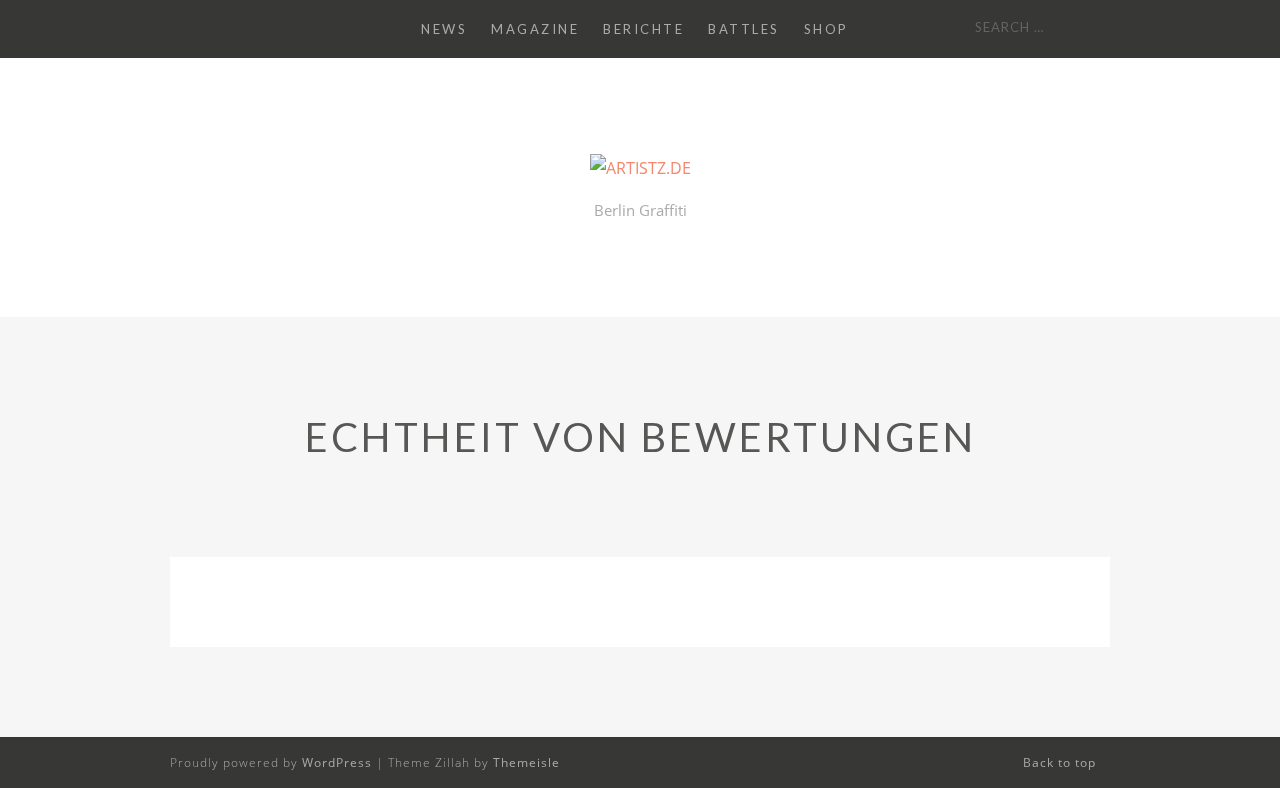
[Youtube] (180, 29)
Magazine (535, 29)
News (444, 29)
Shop (826, 29)
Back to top (1061, 762)
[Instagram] (208, 29)
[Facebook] (236, 29)
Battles (744, 29)
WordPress (337, 762)
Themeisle (526, 762)
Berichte (643, 29)
